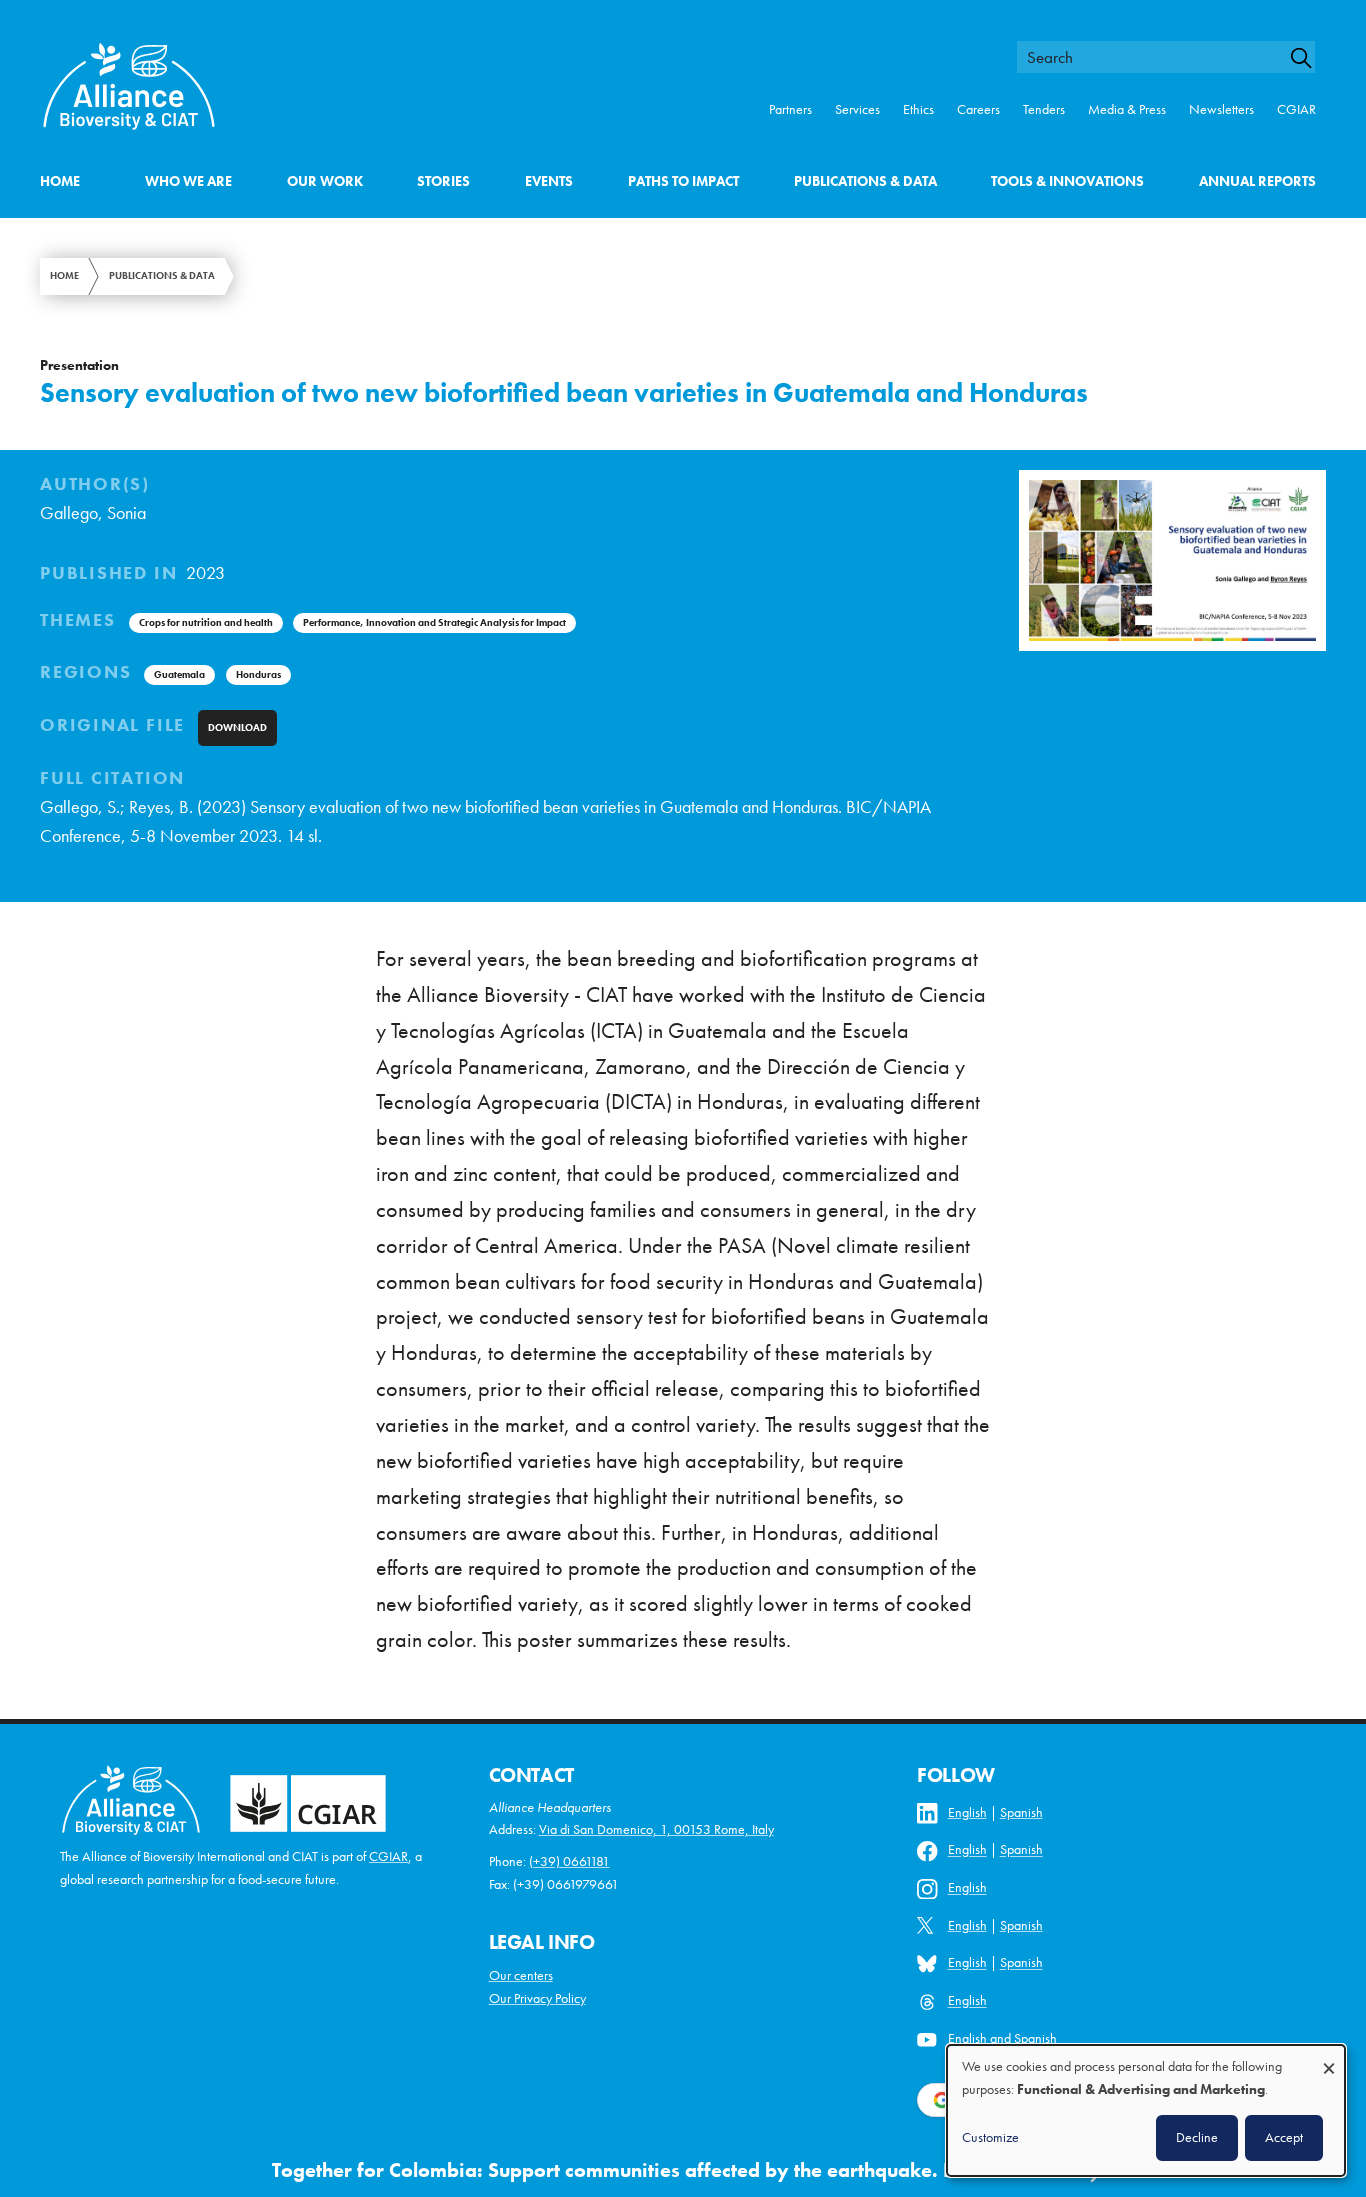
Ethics (918, 109)
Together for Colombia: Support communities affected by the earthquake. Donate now (663, 2170)
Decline (1197, 2137)
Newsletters (1221, 109)
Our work (325, 181)
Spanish (1021, 1812)
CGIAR (1296, 109)
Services (857, 109)
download (237, 727)
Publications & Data (865, 181)
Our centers (521, 1975)
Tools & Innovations (1067, 181)
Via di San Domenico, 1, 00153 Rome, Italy (656, 1829)
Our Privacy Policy (537, 1998)
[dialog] (1146, 2110)
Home (60, 181)
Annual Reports (1257, 181)
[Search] (1310, 58)
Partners (790, 109)
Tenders (1044, 109)
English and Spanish (1002, 2038)
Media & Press (1127, 109)
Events (549, 181)
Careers (978, 109)
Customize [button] (990, 2137)
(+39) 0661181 (569, 1861)
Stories (443, 181)
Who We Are (188, 181)
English (967, 1812)
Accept (1284, 2137)
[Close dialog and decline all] (1329, 2058)
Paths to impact (683, 181)
